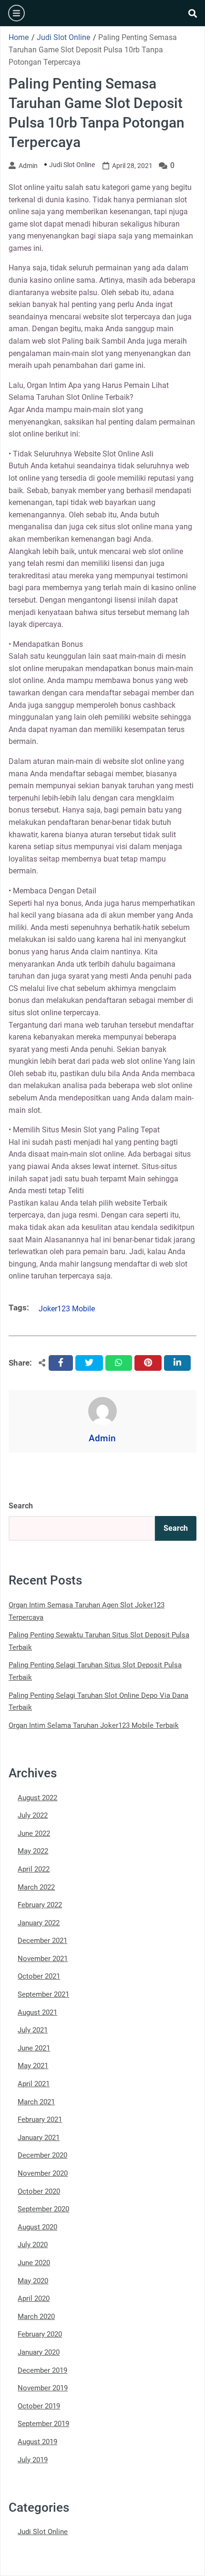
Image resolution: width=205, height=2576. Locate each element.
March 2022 (36, 1887)
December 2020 (42, 2155)
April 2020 (34, 2299)
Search (21, 1506)
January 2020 (39, 2352)
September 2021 (43, 1994)
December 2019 (42, 2370)
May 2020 (33, 2281)
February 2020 (40, 2334)
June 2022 (34, 1833)
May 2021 (33, 2066)
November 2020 (43, 2173)
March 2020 (36, 2317)
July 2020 (33, 2245)
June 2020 (34, 2263)
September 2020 (43, 2209)
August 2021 (37, 2012)
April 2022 (34, 1869)
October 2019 (39, 2406)
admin (28, 166)
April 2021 (34, 2084)
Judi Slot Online (72, 165)
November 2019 (43, 2388)
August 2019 (37, 2442)
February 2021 (40, 2120)
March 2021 (36, 2102)
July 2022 (33, 1815)
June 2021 (34, 2048)
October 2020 (39, 2191)
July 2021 (33, 2030)
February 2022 (40, 1905)
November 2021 (43, 1959)
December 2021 (42, 1941)
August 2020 (37, 2227)
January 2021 (39, 2138)
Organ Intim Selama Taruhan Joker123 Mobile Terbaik (94, 1725)
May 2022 (33, 1851)
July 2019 (33, 2460)
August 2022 (37, 1798)
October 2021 (39, 1976)
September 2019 (43, 2424)
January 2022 (39, 1923)
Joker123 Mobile (67, 1309)
